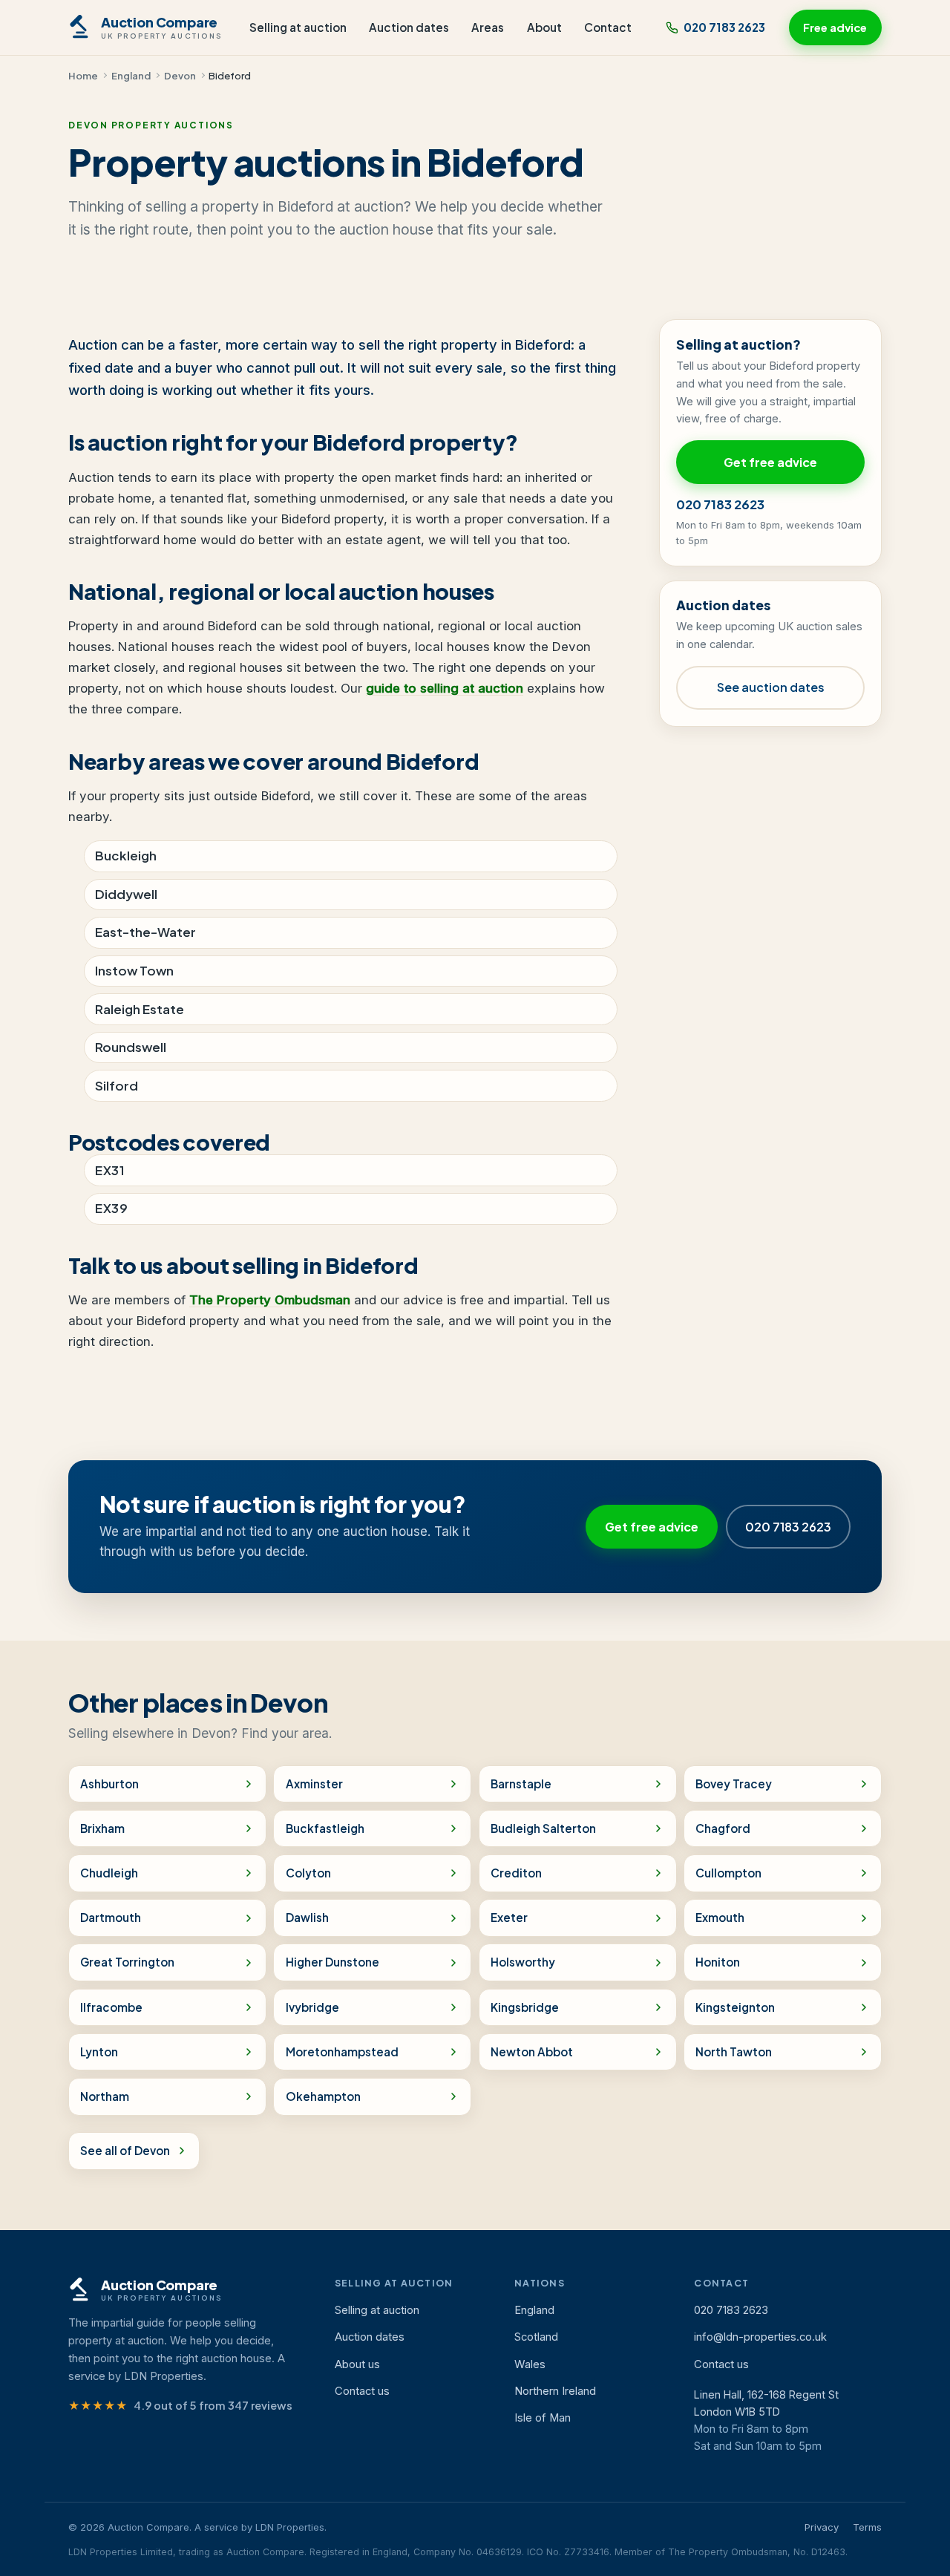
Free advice (835, 27)
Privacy (822, 2527)
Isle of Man (543, 2418)
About (544, 27)
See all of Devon (125, 2150)
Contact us (362, 2391)
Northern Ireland (555, 2391)
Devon (180, 75)
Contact (608, 27)
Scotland (536, 2337)
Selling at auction (298, 27)
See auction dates (771, 687)
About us (357, 2364)
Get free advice (770, 462)
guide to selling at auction (445, 688)
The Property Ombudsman (270, 1300)
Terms (867, 2527)
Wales (530, 2364)
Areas (488, 27)
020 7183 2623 (724, 27)
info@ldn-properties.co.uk (760, 2337)
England (131, 75)
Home (83, 75)
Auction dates (409, 27)
